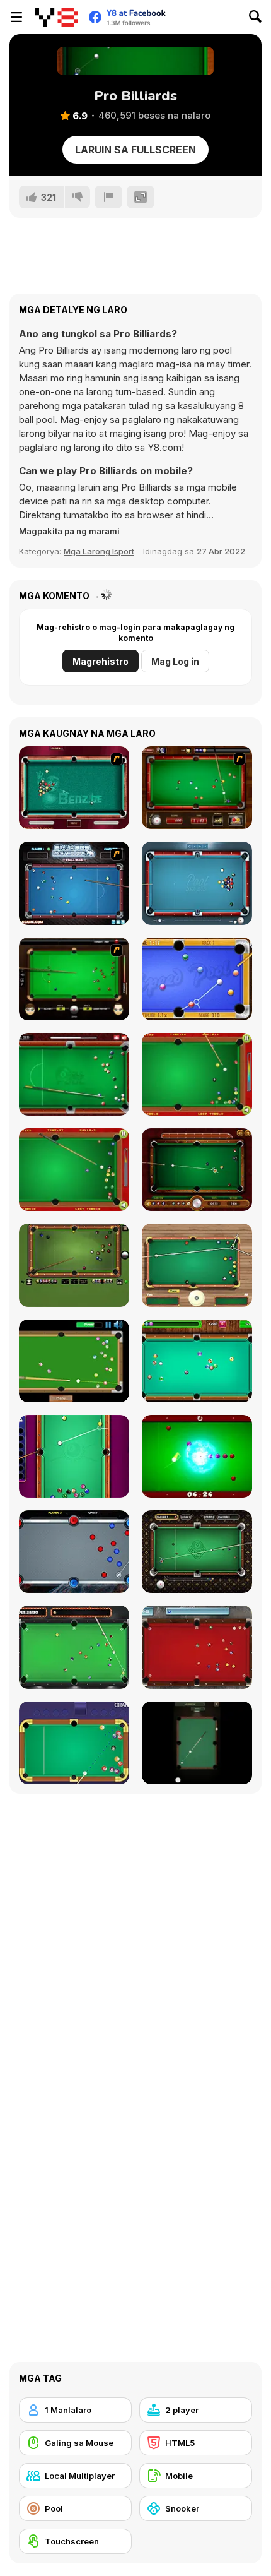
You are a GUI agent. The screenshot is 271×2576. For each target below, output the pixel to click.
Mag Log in (175, 661)
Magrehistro (101, 661)
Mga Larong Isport (99, 551)
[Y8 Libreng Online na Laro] (56, 17)
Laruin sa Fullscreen (135, 150)
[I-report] (108, 197)
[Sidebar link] (16, 17)
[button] (69, 531)
